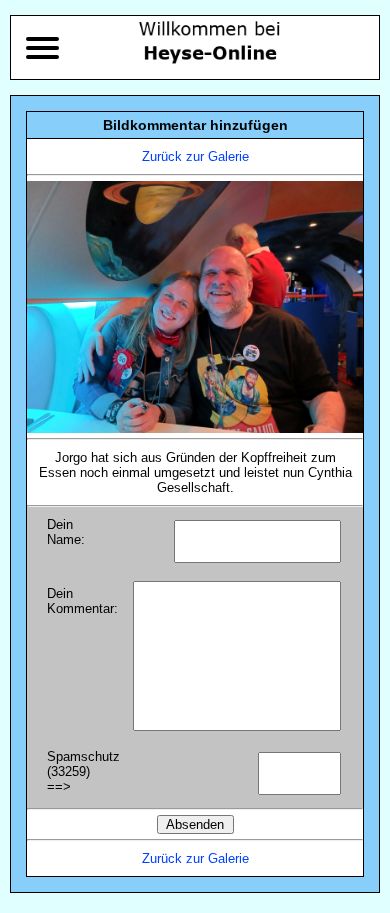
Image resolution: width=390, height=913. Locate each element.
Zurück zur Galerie (195, 156)
